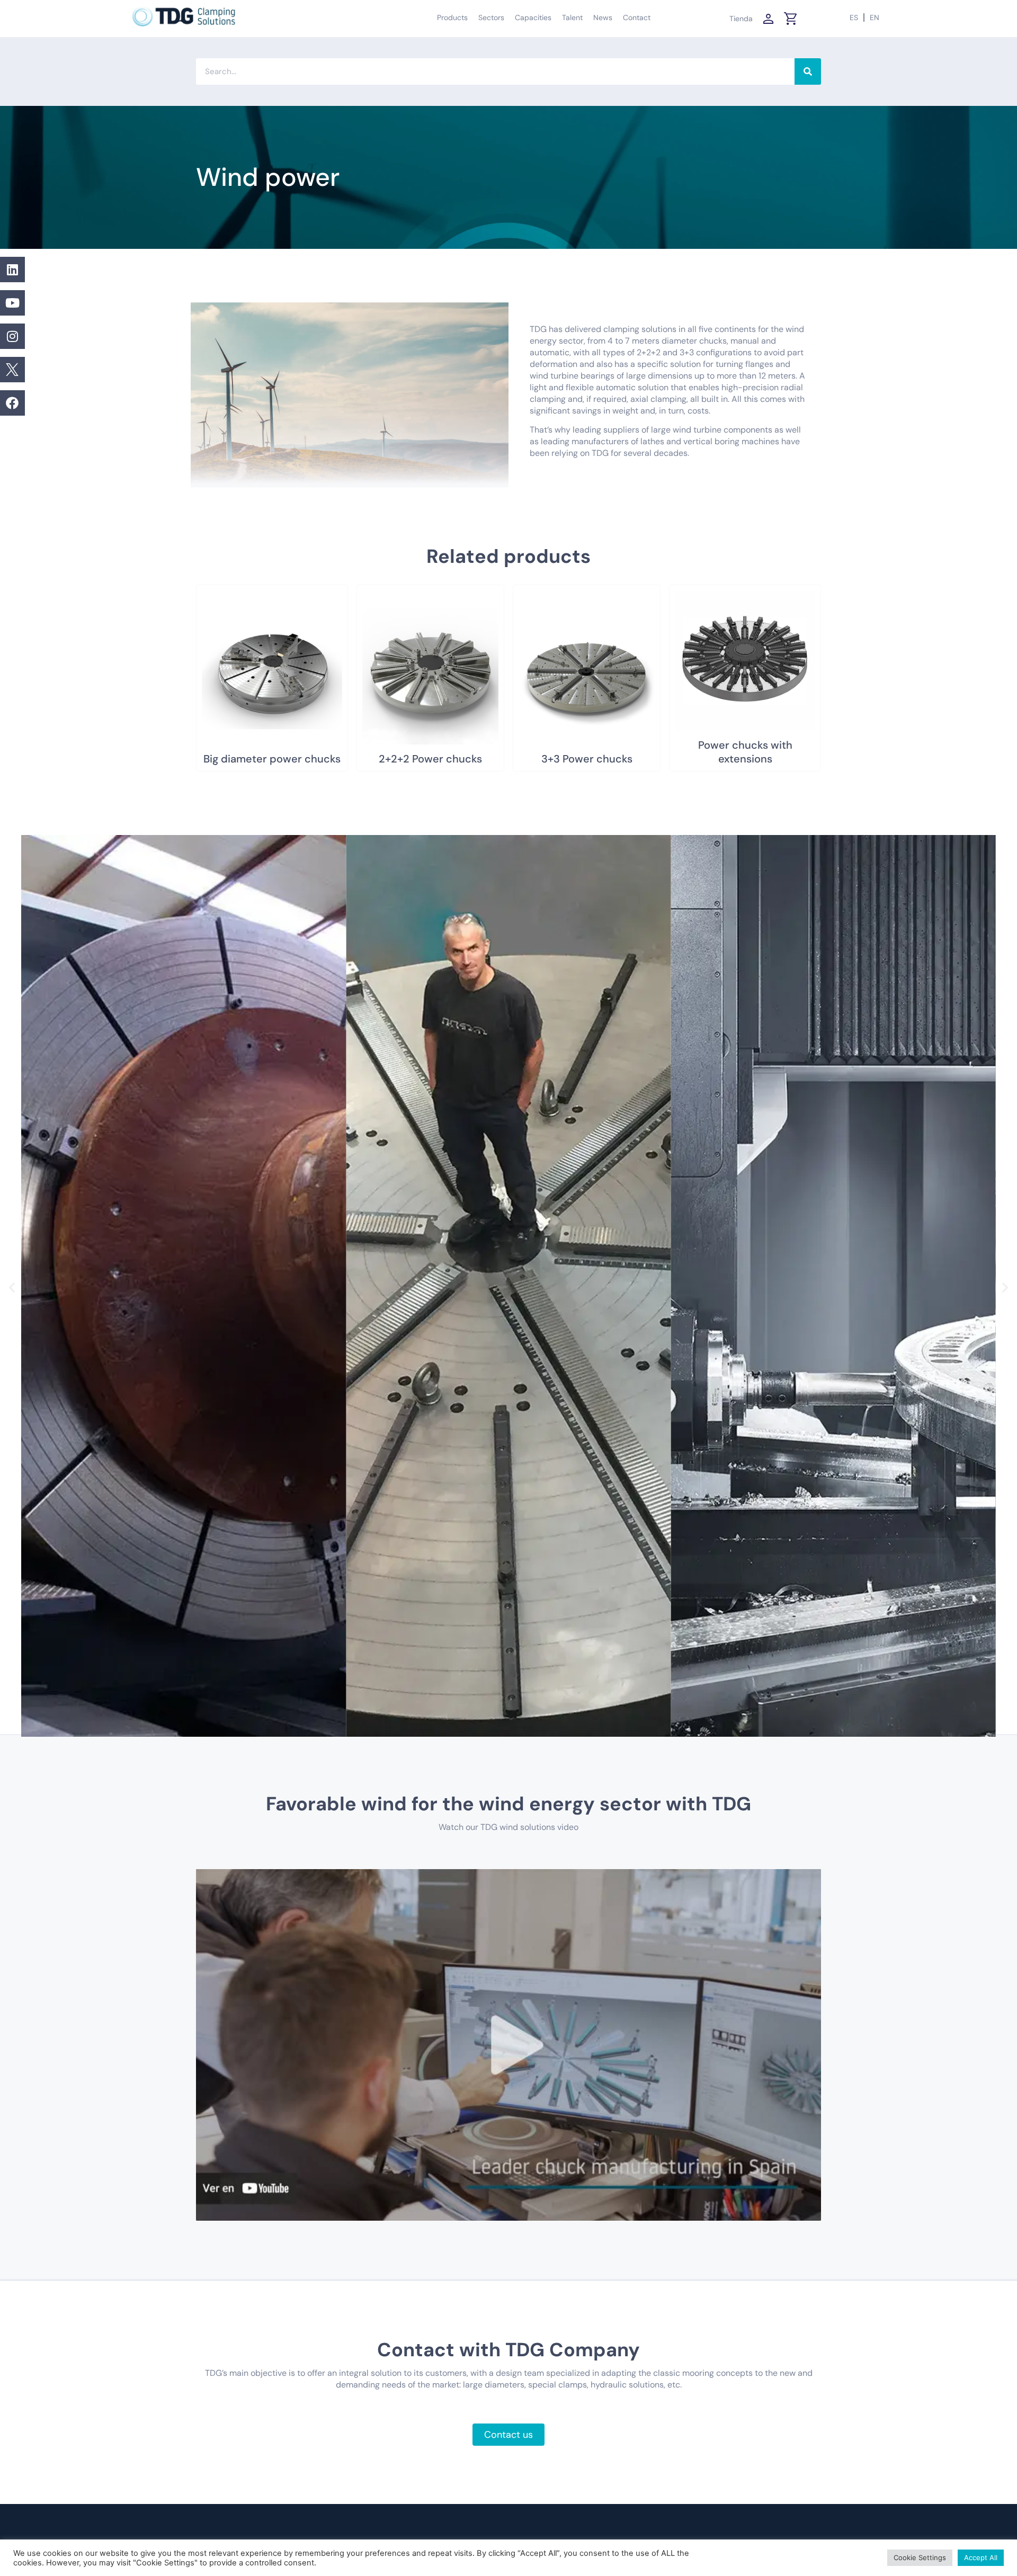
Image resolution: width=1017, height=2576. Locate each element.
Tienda (741, 19)
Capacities (533, 17)
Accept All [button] (981, 2557)
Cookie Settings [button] (920, 2557)
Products (452, 17)
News (603, 17)
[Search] (808, 71)
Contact (637, 17)
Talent (572, 17)
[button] (12, 1287)
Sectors (491, 17)
